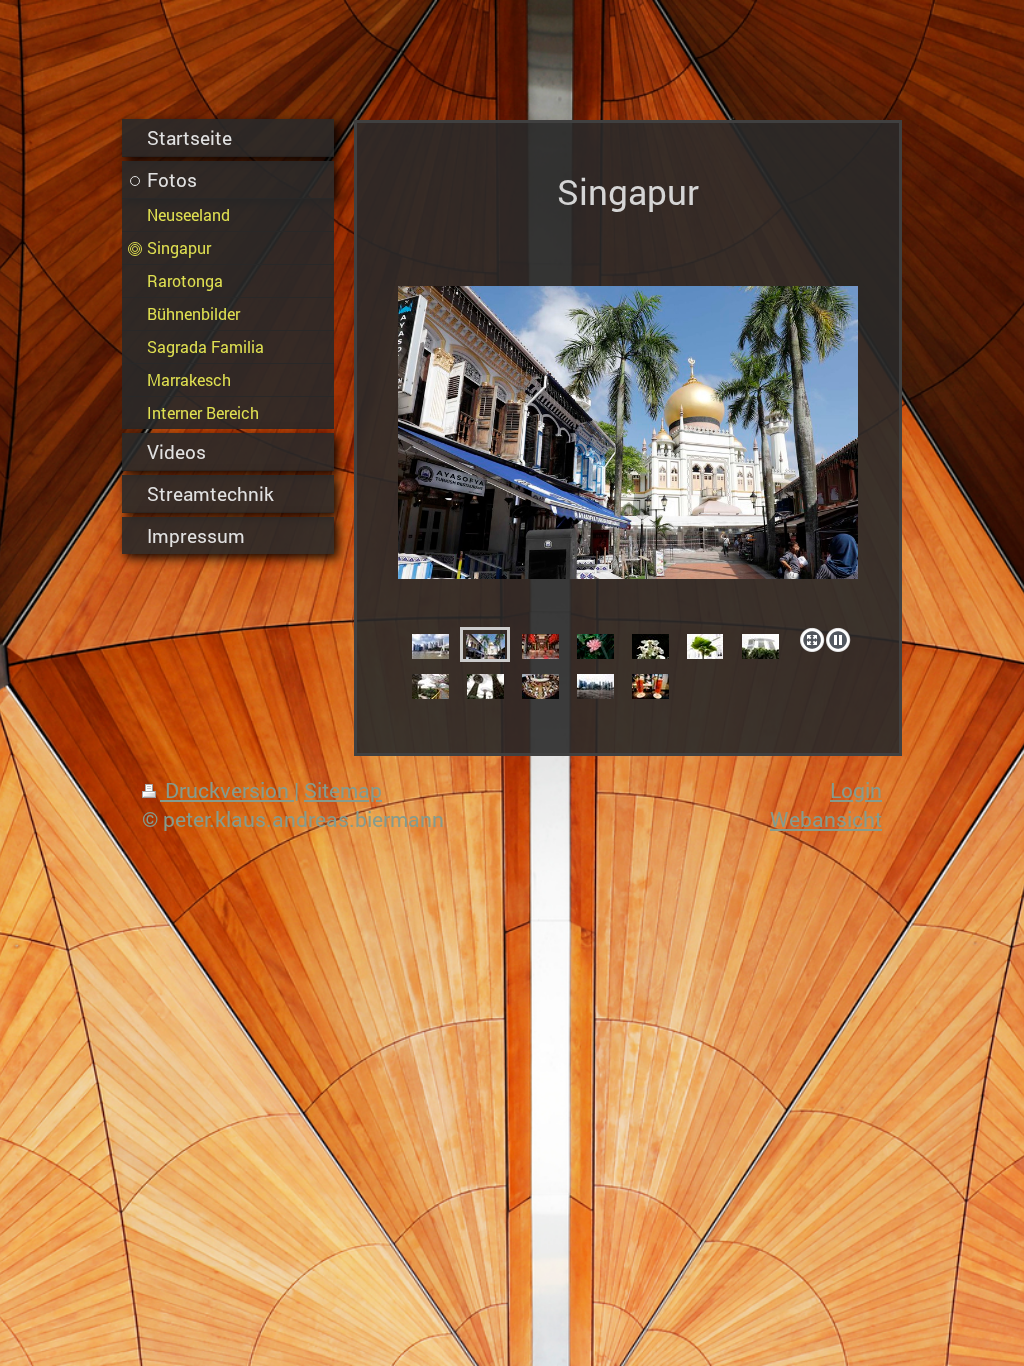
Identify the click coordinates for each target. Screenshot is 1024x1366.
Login (856, 790)
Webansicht (826, 819)
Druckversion (227, 790)
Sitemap (343, 790)
